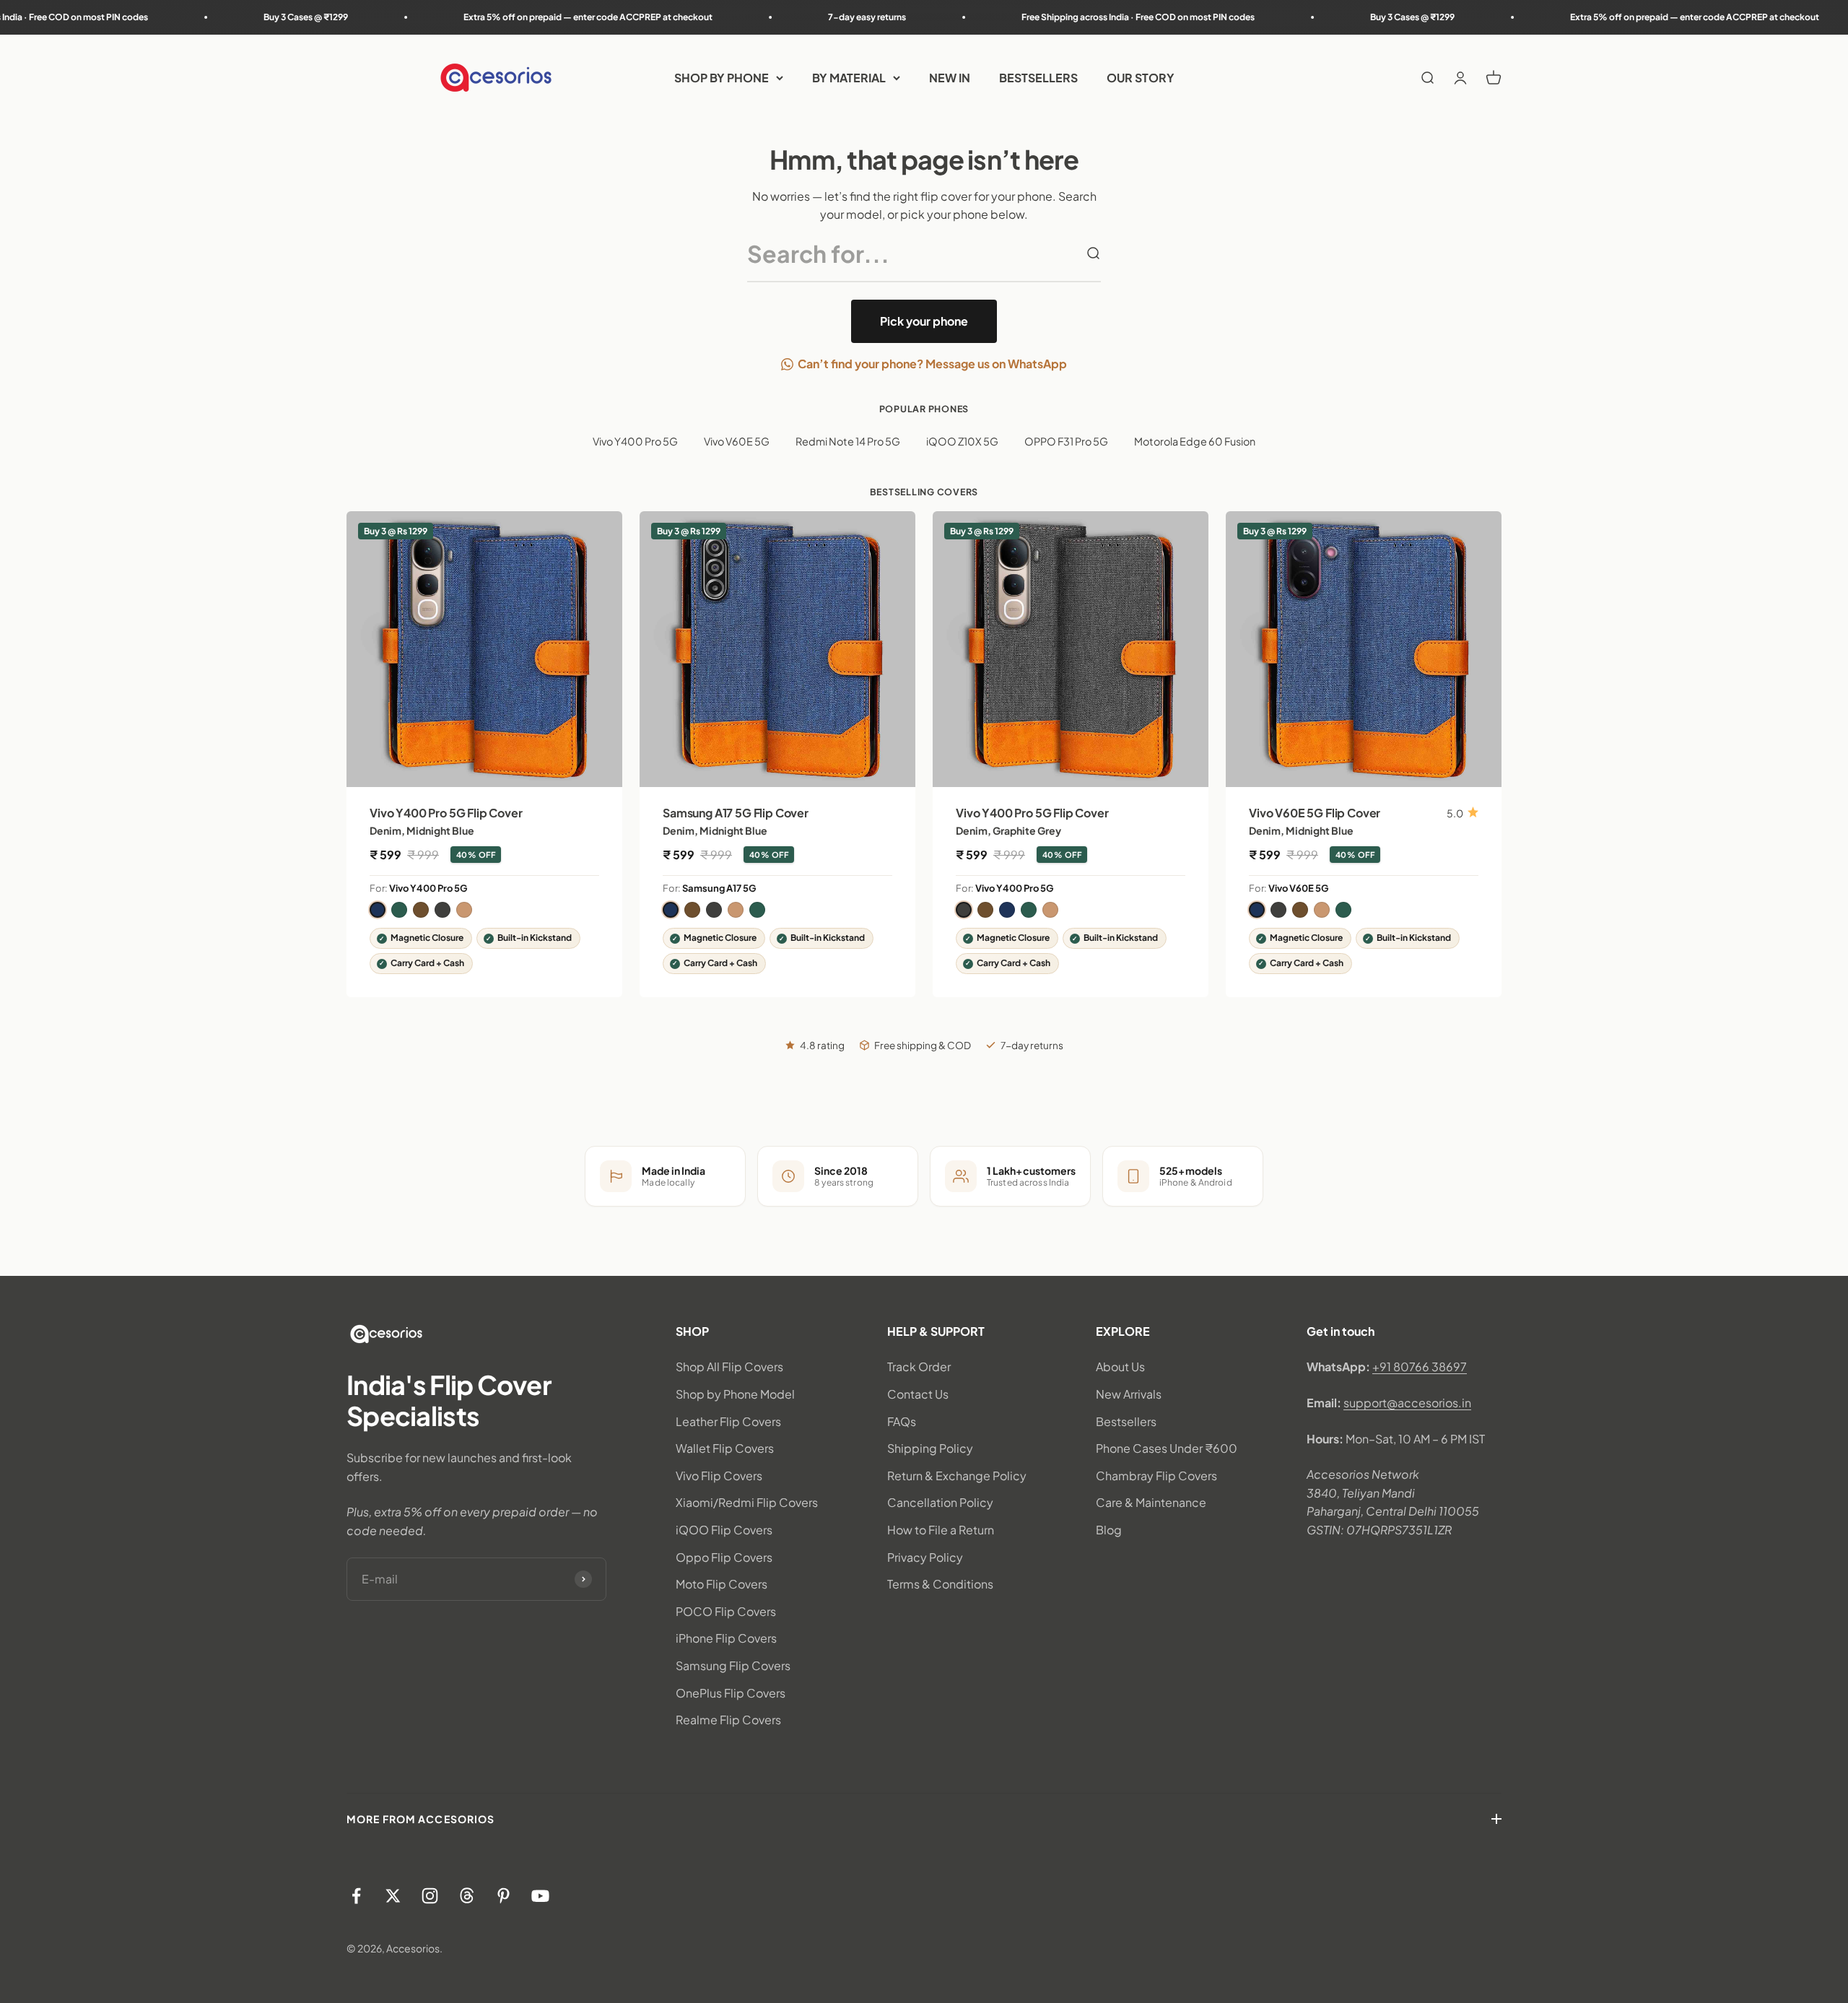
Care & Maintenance (1151, 1502)
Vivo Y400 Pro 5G (635, 441)
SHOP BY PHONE (722, 78)
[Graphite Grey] (443, 910)
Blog (1109, 1530)
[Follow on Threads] (467, 1896)
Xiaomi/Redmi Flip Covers (747, 1502)
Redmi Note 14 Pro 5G (848, 441)
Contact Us (918, 1394)
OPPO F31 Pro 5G (1066, 441)
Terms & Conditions (940, 1584)
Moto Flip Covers (722, 1584)
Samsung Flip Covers (733, 1665)
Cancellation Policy (940, 1502)
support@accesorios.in (1407, 1403)
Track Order (919, 1367)
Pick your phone (924, 321)
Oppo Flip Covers (724, 1557)
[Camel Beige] (464, 910)
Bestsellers (1126, 1421)
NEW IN (950, 78)
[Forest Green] (399, 910)
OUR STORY (1141, 78)
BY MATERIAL (849, 78)
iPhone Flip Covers (726, 1638)
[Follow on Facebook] (356, 1896)
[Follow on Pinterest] (504, 1896)
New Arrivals (1129, 1394)
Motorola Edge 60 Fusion (1195, 441)
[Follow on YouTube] (540, 1896)
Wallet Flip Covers (725, 1448)
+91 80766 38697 (1420, 1367)
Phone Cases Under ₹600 (1167, 1448)
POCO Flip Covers (726, 1611)
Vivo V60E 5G (737, 441)
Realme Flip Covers (728, 1720)
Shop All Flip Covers (729, 1367)
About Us (1120, 1367)
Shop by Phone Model (735, 1394)
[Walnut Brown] (421, 910)
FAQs (902, 1421)
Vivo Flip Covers (719, 1476)
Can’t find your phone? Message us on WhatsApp (932, 364)
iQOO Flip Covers (724, 1530)
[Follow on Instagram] (430, 1896)
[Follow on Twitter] (393, 1896)
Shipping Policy (930, 1448)
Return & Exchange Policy (957, 1476)
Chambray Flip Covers (1156, 1476)
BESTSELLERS (1038, 78)
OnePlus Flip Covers (731, 1693)
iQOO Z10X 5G (962, 441)
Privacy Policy (925, 1557)
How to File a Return (941, 1530)
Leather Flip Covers (728, 1421)
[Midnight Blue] (378, 910)
